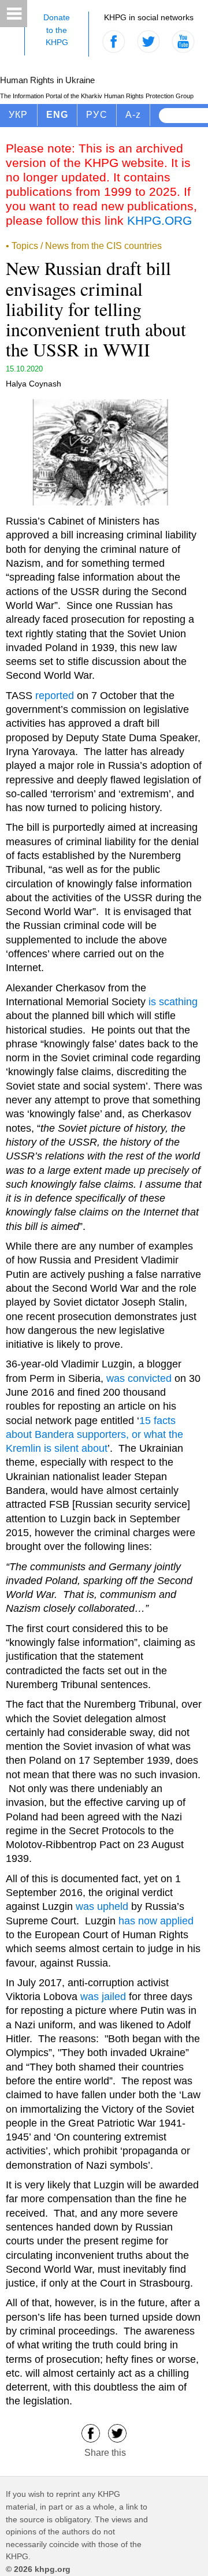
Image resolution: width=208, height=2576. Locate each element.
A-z (133, 115)
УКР (18, 115)
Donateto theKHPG (57, 30)
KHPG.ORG (159, 220)
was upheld (102, 1906)
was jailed (103, 1997)
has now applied (156, 1921)
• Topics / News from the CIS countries (84, 246)
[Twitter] (117, 2432)
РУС (97, 115)
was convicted (139, 1378)
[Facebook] (91, 2432)
